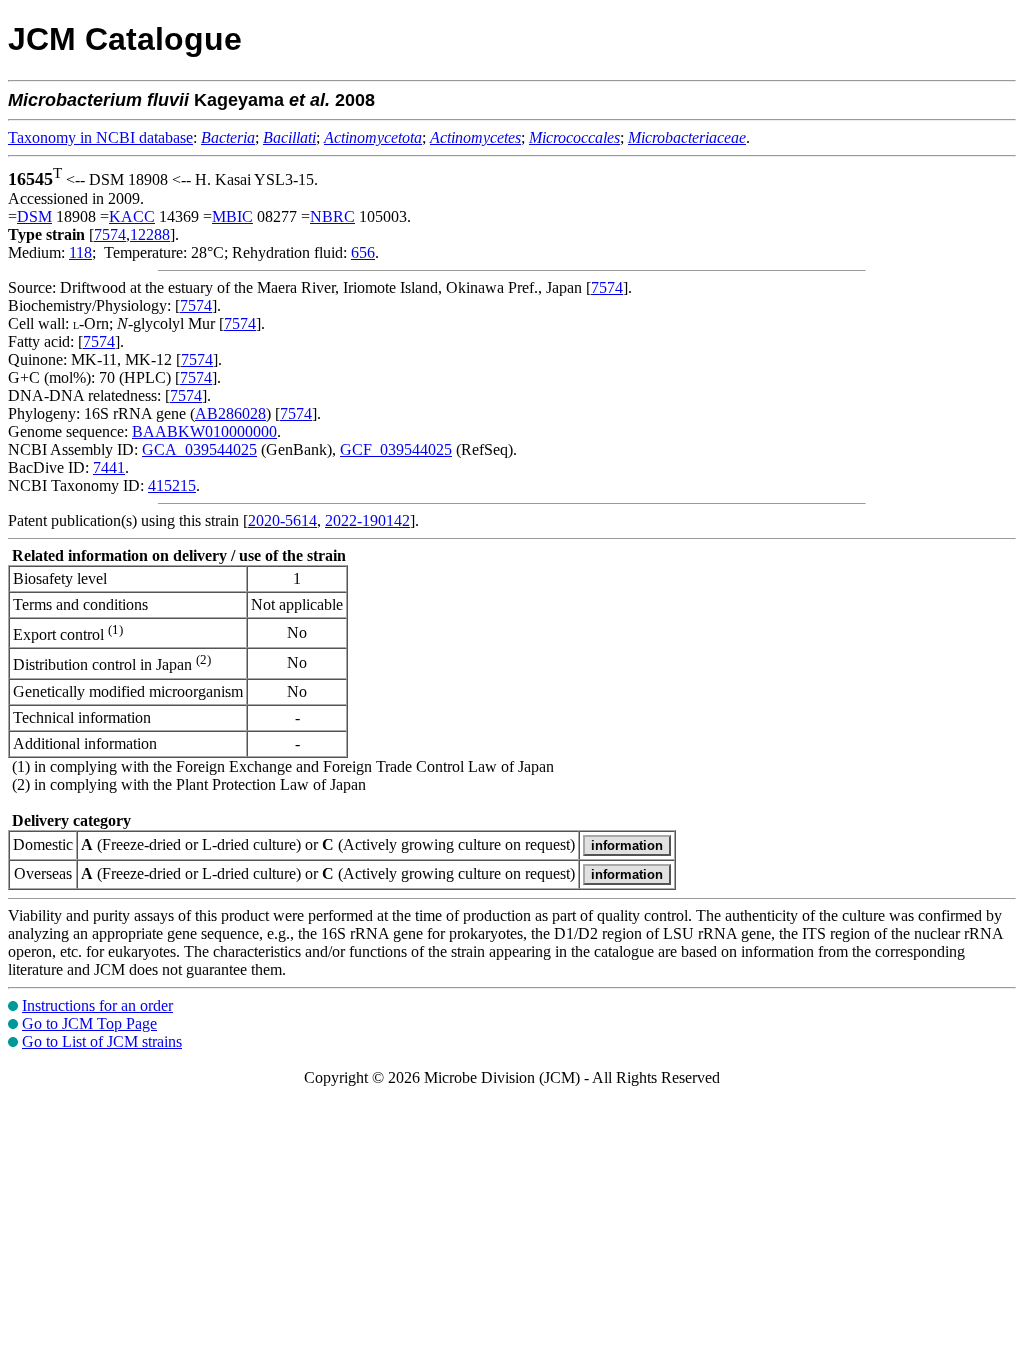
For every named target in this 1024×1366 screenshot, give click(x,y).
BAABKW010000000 (204, 431)
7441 (109, 467)
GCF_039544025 (396, 449)
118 (80, 252)
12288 (150, 234)
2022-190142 (367, 520)
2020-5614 (282, 520)
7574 (110, 234)
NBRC (332, 216)
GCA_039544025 (199, 449)
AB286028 (230, 413)
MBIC (232, 216)
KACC (132, 216)
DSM (34, 216)
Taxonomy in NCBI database (100, 137)
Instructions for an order (97, 1005)
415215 (172, 485)
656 (363, 252)
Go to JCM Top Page (89, 1023)
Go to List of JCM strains (102, 1041)
